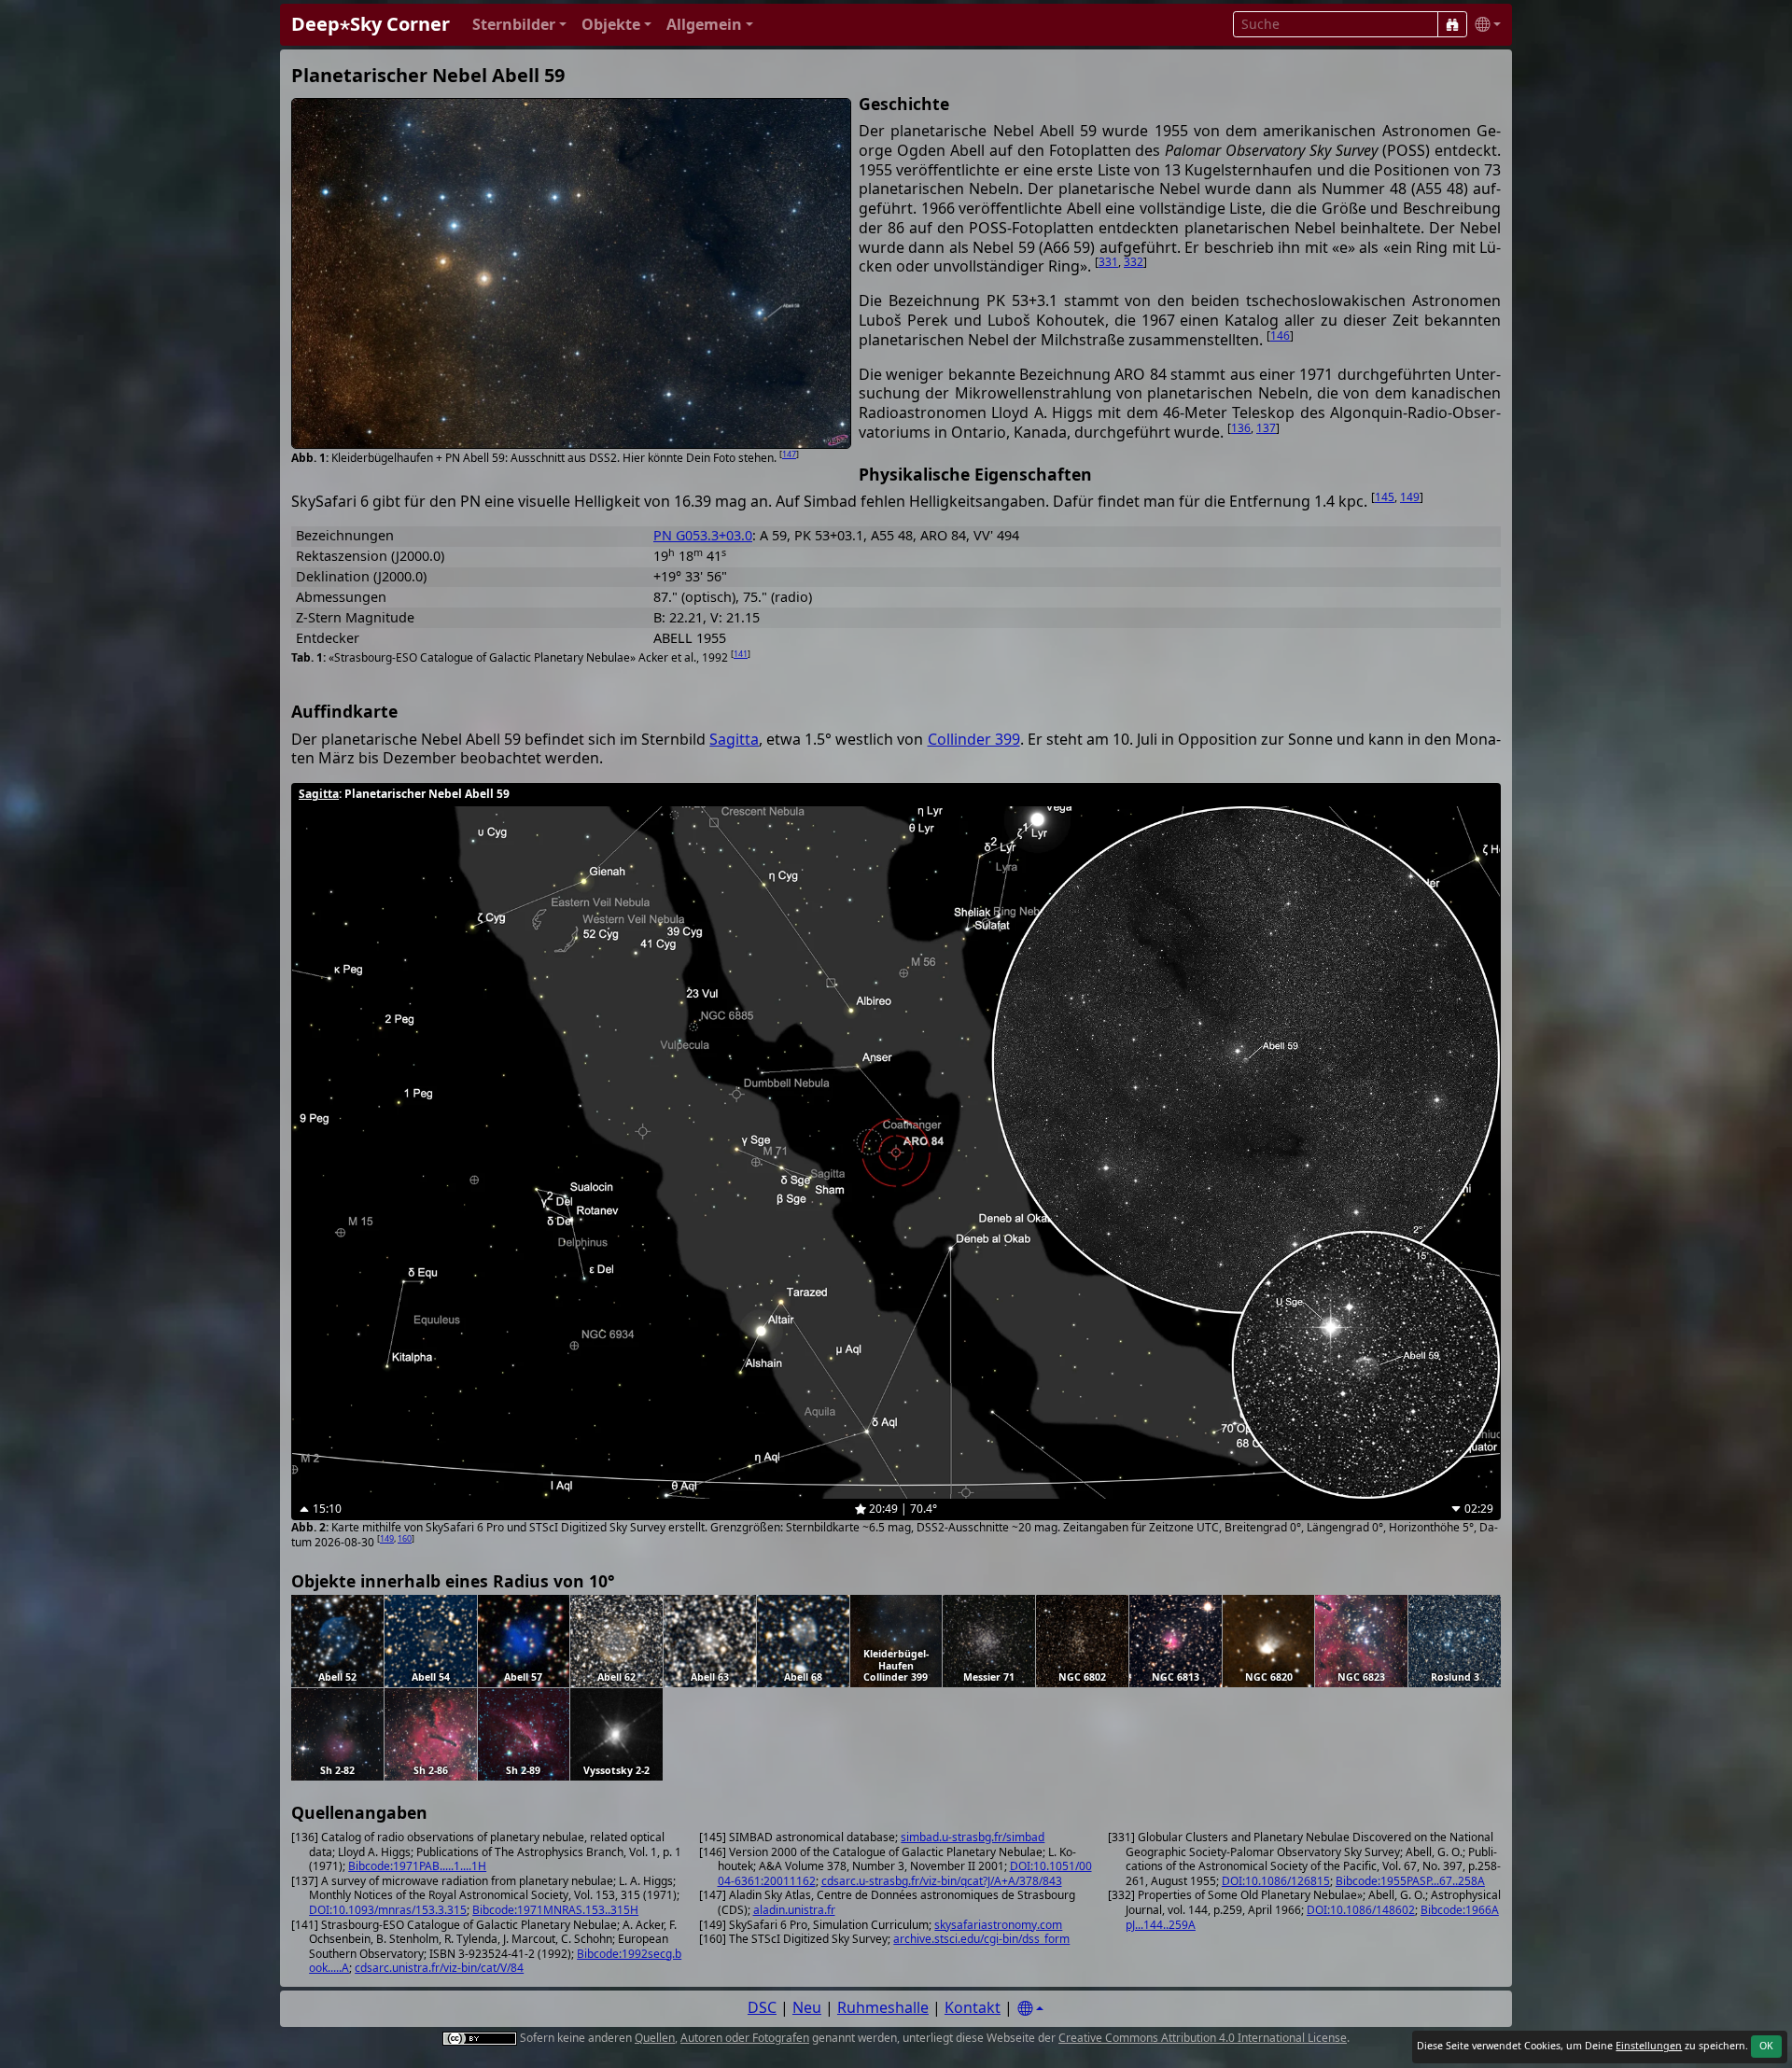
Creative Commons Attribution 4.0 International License (1203, 2038)
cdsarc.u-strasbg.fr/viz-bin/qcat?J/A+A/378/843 (942, 1881)
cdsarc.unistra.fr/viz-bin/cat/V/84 (439, 1968)
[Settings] (1030, 2009)
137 (1266, 428)
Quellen (655, 2038)
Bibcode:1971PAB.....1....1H (417, 1866)
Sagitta (734, 739)
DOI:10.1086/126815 (1276, 1881)
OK (1766, 2046)
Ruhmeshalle (883, 2007)
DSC (762, 2007)
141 (741, 654)
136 (1241, 428)
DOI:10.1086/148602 (1361, 1910)
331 (1108, 262)
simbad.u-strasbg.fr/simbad (973, 1837)
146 (1280, 335)
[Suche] (1452, 24)
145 (1385, 497)
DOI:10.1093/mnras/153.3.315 (388, 1910)
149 (1410, 497)
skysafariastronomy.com (998, 1925)
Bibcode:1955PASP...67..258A (1410, 1881)
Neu (807, 2007)
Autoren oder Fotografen (745, 2038)
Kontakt (973, 2007)
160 (405, 1538)
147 (789, 454)
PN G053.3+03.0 (703, 535)
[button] (519, 25)
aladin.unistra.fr (794, 1910)
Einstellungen (1649, 2046)
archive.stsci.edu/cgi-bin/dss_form (981, 1939)
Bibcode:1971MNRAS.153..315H (555, 1910)
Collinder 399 (974, 739)
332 (1134, 262)
